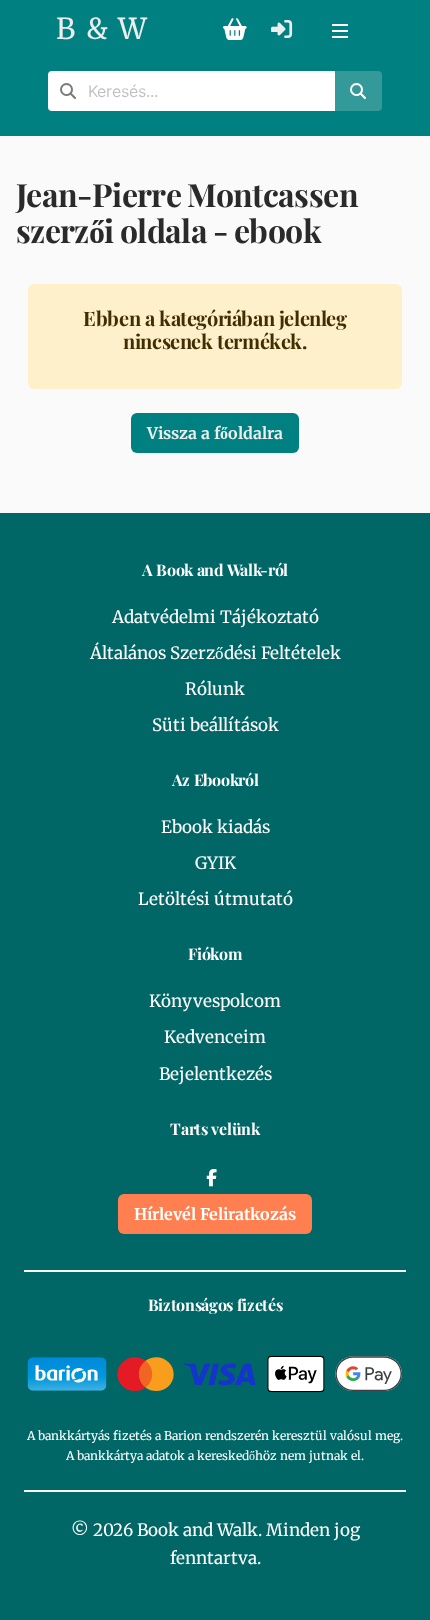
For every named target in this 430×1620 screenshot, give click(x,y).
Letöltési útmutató (215, 899)
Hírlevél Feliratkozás (215, 1214)
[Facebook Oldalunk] (211, 1178)
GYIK (215, 863)
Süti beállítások (215, 725)
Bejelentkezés (215, 1074)
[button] (340, 30)
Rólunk (215, 689)
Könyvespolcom (215, 1001)
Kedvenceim (215, 1037)
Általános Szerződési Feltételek (215, 653)
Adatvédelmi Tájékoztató (215, 617)
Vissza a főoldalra (215, 433)
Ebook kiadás (215, 827)
